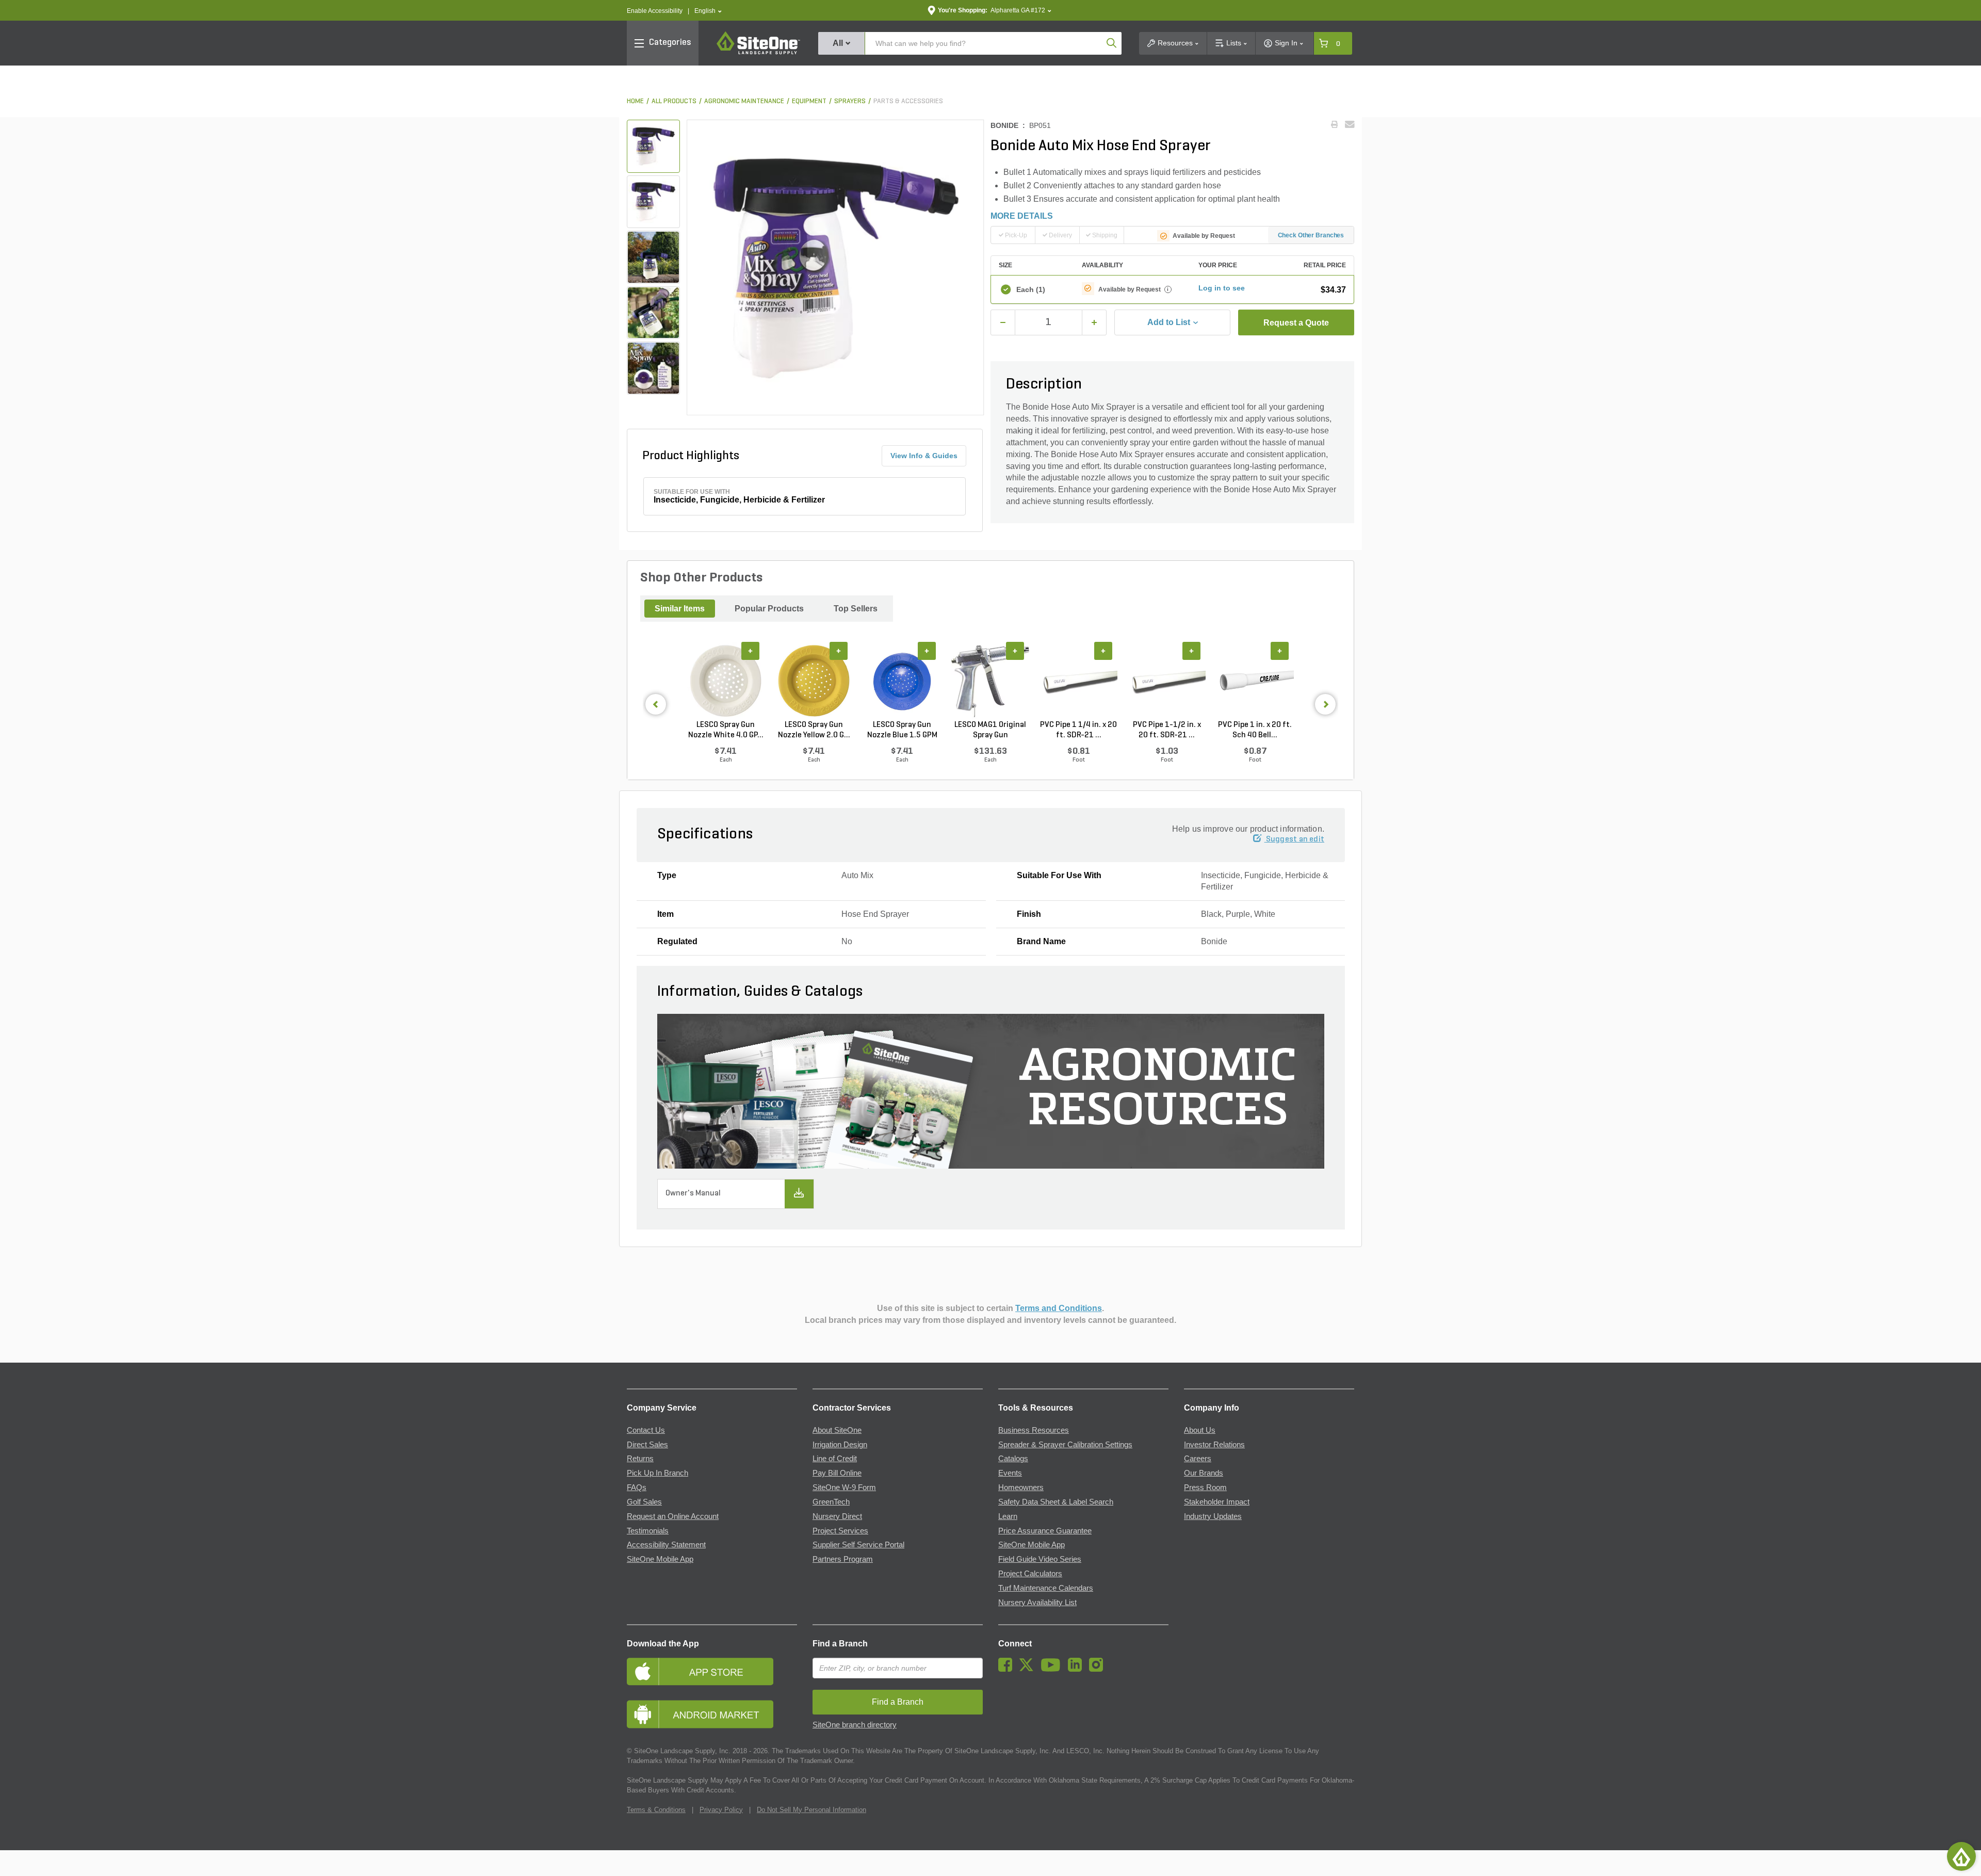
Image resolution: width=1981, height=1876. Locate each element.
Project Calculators (1030, 1574)
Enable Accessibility (655, 11)
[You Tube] (1053, 1669)
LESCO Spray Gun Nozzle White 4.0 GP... (726, 730)
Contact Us (646, 1430)
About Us (1200, 1430)
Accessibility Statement (666, 1545)
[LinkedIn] (1077, 1669)
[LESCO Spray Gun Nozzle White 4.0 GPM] (726, 681)
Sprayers (850, 101)
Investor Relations (1214, 1445)
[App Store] (712, 1671)
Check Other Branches (1311, 235)
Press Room (1205, 1487)
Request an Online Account (673, 1516)
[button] (708, 11)
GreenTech (831, 1502)
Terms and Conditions (1059, 1308)
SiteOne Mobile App (660, 1559)
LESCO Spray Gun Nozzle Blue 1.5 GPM (902, 730)
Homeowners (1021, 1487)
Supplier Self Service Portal (858, 1545)
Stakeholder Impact (1217, 1502)
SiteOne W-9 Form (844, 1487)
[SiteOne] (758, 53)
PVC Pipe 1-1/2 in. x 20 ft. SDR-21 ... (1167, 730)
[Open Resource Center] (1961, 1856)
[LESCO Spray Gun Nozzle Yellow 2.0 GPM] (814, 681)
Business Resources (1034, 1430)
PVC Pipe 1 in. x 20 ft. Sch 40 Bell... (1255, 730)
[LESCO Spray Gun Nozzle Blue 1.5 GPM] (902, 681)
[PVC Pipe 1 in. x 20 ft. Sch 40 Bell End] (1255, 681)
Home (635, 101)
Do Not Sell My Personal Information (811, 1810)
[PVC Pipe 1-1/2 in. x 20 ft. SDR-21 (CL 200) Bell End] (1167, 681)
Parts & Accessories (908, 101)
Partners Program (843, 1559)
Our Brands (1204, 1473)
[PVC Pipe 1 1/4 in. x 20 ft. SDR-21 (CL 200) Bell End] (1078, 681)
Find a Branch (840, 1644)
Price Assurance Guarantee (1045, 1531)
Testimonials (648, 1531)
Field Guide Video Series (1040, 1559)
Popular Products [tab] (769, 609)
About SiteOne (837, 1430)
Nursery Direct (837, 1516)
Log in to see (1222, 288)
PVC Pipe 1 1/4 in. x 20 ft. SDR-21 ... (1078, 730)
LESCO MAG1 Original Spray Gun (990, 730)
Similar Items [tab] (680, 609)
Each (1031, 289)
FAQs (637, 1487)
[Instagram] (1099, 1669)
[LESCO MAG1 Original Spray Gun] (990, 681)
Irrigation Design (840, 1445)
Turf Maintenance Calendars (1046, 1588)
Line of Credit (835, 1459)
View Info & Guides (924, 456)
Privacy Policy (721, 1810)
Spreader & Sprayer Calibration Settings (1065, 1445)
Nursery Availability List (1037, 1603)
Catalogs (1013, 1459)
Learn (1008, 1516)
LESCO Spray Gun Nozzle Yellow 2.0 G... (814, 730)
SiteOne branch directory (855, 1725)
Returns (640, 1459)
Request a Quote (1296, 323)
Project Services (840, 1531)
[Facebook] (1008, 1669)
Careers (1198, 1459)
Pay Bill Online (837, 1473)
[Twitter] (1029, 1669)
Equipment (809, 101)
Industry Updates (1213, 1516)
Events (1010, 1473)
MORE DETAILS (1022, 216)
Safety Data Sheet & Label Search (1056, 1502)
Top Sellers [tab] (856, 609)
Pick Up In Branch (657, 1473)
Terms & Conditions (656, 1810)
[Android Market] (712, 1714)
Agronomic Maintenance (744, 101)
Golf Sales (644, 1502)
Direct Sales (647, 1445)
